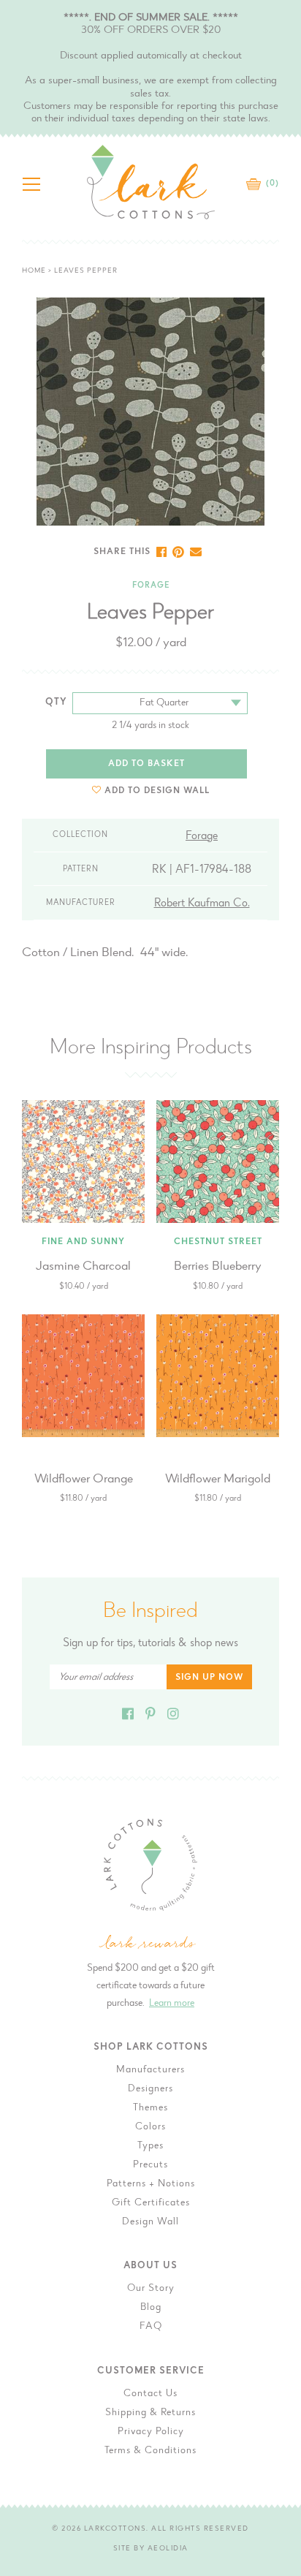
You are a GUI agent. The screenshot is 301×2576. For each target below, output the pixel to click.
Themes (150, 2108)
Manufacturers (150, 2070)
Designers (150, 2089)
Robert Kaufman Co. (202, 904)
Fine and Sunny (83, 1242)
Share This (122, 552)
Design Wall (150, 2222)
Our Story (151, 2289)
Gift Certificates (151, 2203)
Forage (151, 586)
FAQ (151, 2327)
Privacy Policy (151, 2432)
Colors (150, 2127)
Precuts (150, 2165)
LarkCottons (115, 2529)
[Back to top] (278, 2032)
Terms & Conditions (150, 2451)
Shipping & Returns (150, 2413)
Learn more (172, 2004)
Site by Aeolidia (151, 2549)
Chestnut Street (218, 1242)
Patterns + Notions (151, 2184)
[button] (151, 791)
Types (150, 2146)
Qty (56, 702)
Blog (151, 2308)
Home (34, 271)
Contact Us (150, 2394)
